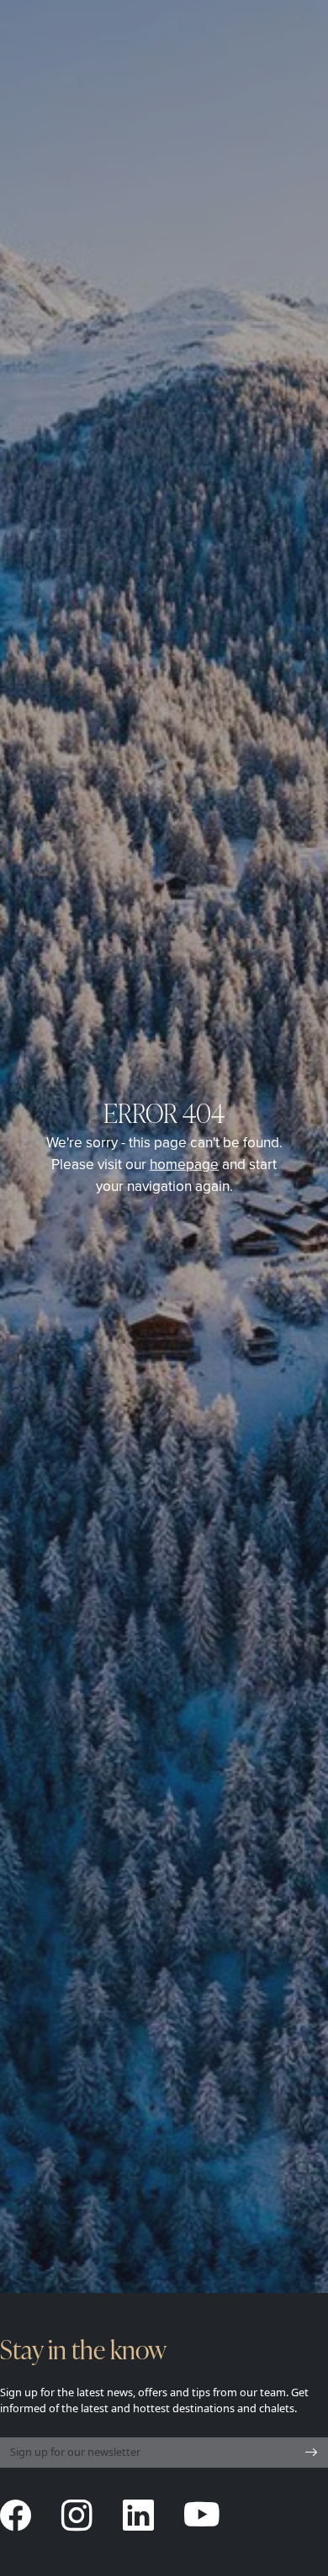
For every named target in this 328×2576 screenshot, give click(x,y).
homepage (184, 1163)
